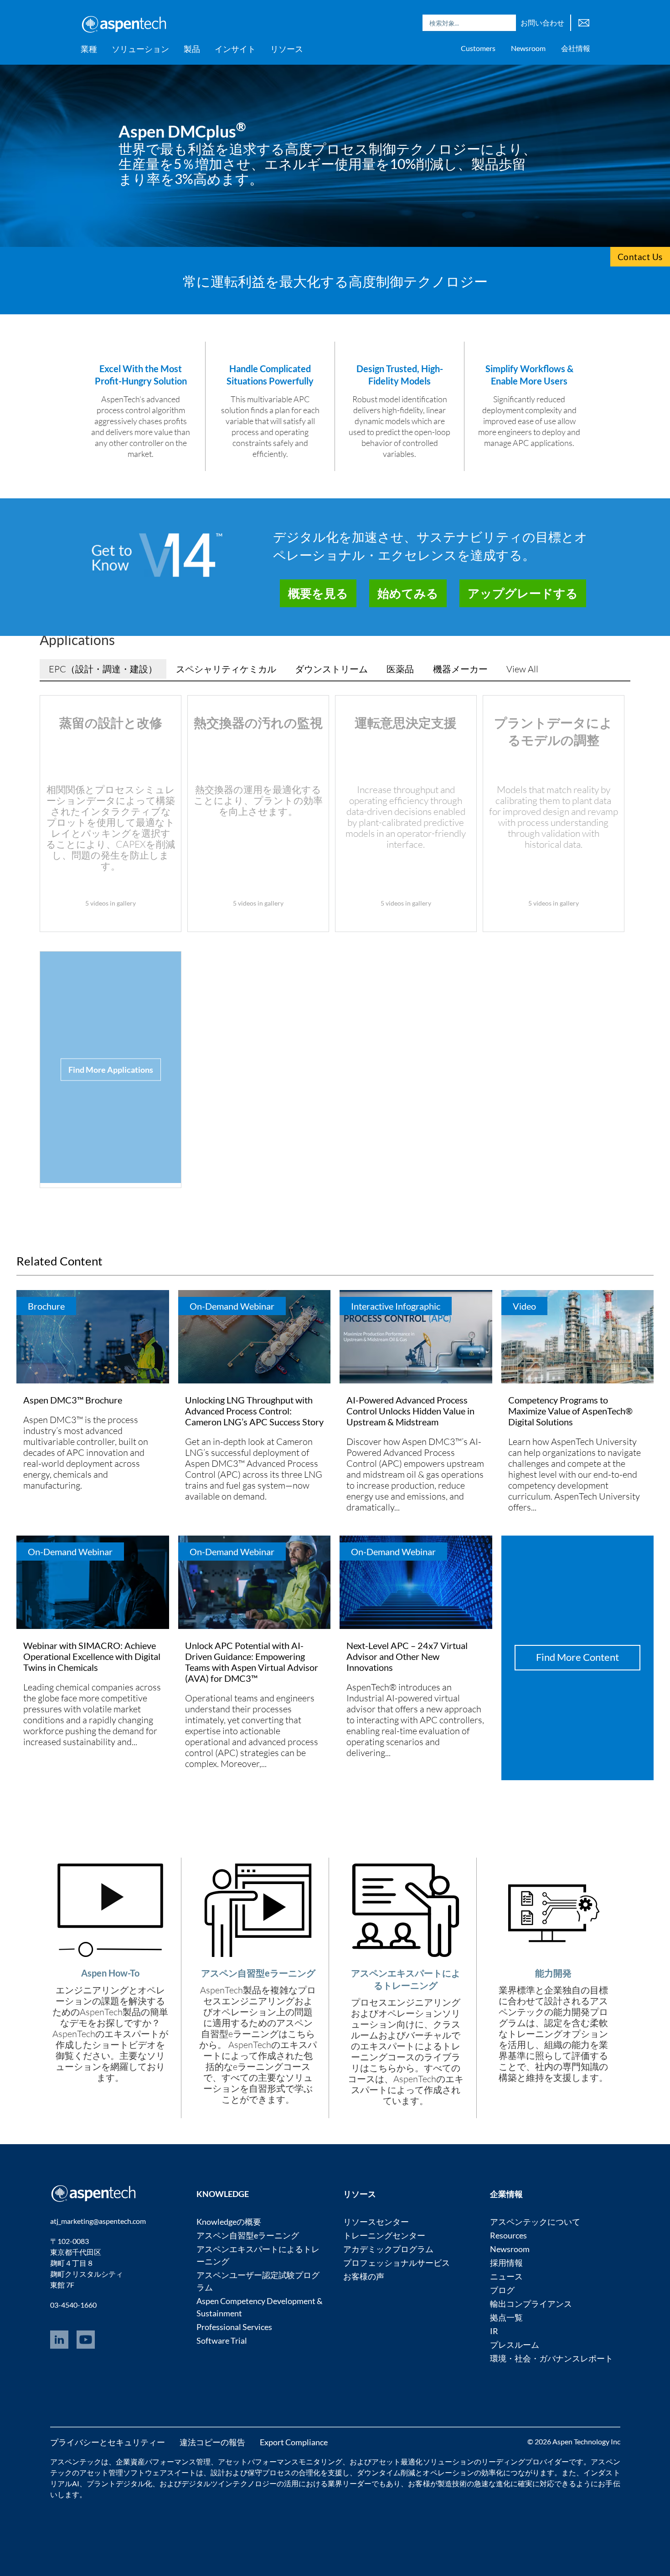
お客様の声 (364, 2276)
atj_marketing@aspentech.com (98, 2221)
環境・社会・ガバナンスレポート (551, 2358)
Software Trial (222, 2340)
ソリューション (140, 49)
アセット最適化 (397, 2461)
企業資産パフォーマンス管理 (163, 2461)
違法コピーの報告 (212, 2442)
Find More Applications (111, 1070)
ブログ (502, 2290)
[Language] (584, 22)
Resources (508, 2235)
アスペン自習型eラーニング (248, 2235)
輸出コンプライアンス (531, 2304)
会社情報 (576, 48)
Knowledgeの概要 (229, 2222)
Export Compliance (294, 2442)
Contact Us (640, 257)
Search (507, 23)
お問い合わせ (542, 23)
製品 (192, 49)
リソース (287, 49)
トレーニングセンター (384, 2235)
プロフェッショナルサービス (397, 2263)
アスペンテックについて (535, 2222)
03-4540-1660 (73, 2305)
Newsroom (528, 48)
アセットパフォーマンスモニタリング (280, 2461)
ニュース (506, 2276)
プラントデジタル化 (119, 2483)
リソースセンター (376, 2222)
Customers (478, 48)
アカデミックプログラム (388, 2249)
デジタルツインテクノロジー (229, 2483)
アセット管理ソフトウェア (123, 2472)
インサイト (235, 49)
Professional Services (234, 2327)
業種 (89, 49)
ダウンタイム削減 (386, 2472)
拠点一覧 (506, 2317)
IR (494, 2331)
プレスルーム (515, 2345)
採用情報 (506, 2263)
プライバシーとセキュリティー (108, 2442)
